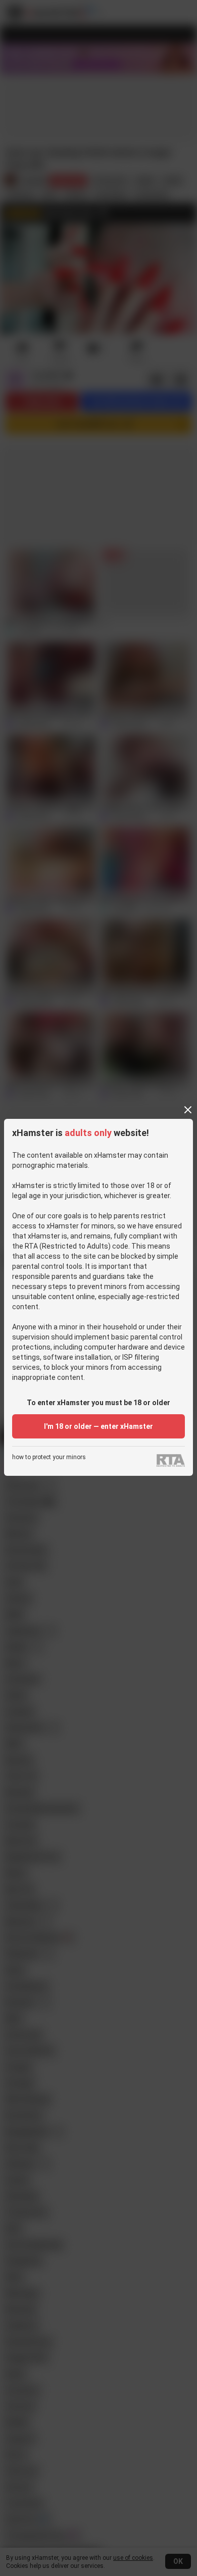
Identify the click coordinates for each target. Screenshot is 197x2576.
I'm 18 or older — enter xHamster (98, 1426)
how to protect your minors (49, 1457)
